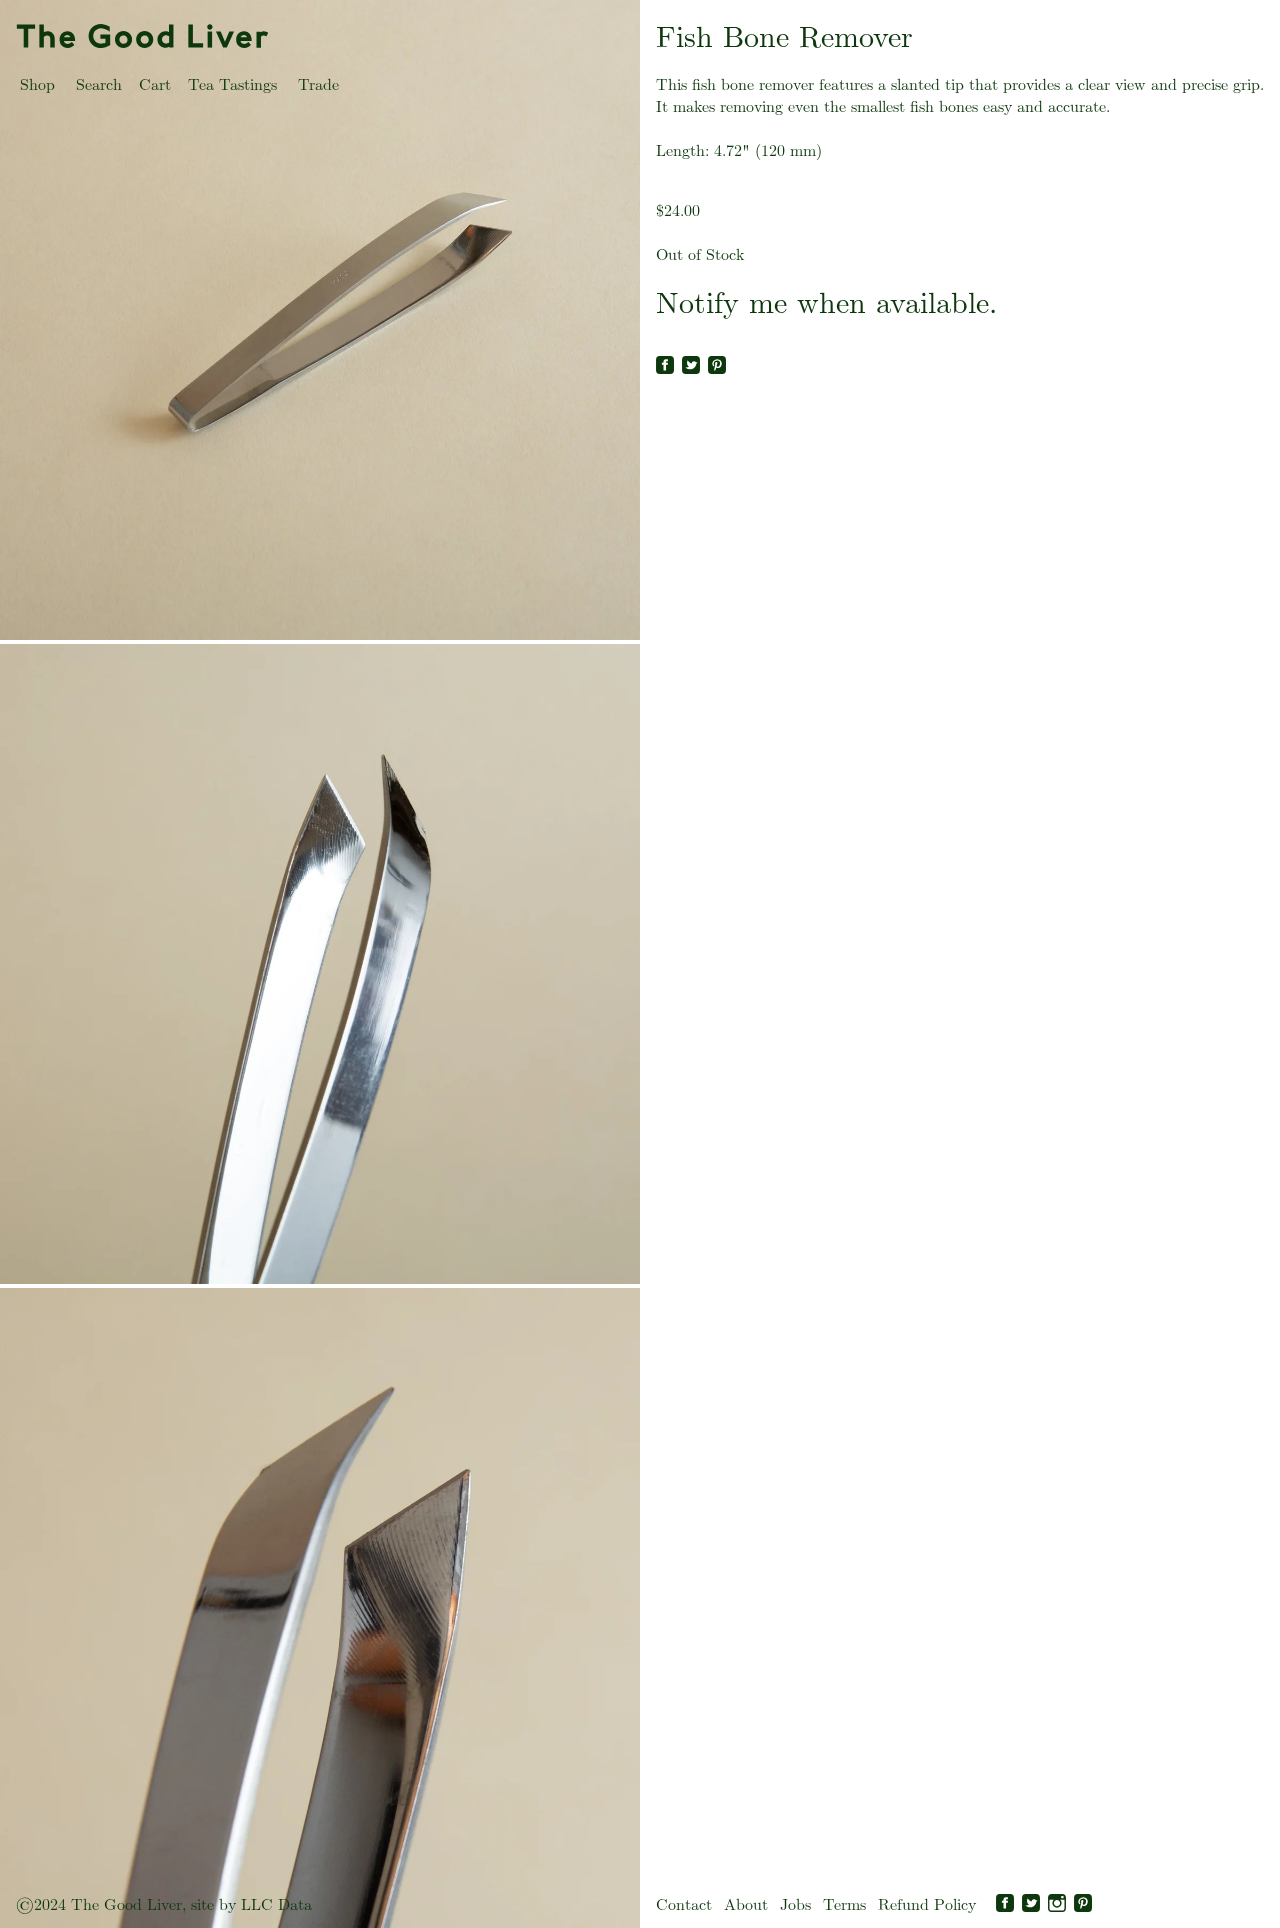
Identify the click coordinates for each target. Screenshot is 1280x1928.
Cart (155, 84)
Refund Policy (927, 1904)
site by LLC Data (251, 1904)
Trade (318, 84)
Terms (844, 1904)
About (746, 1904)
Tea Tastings (232, 84)
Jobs (795, 1904)
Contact (684, 1904)
